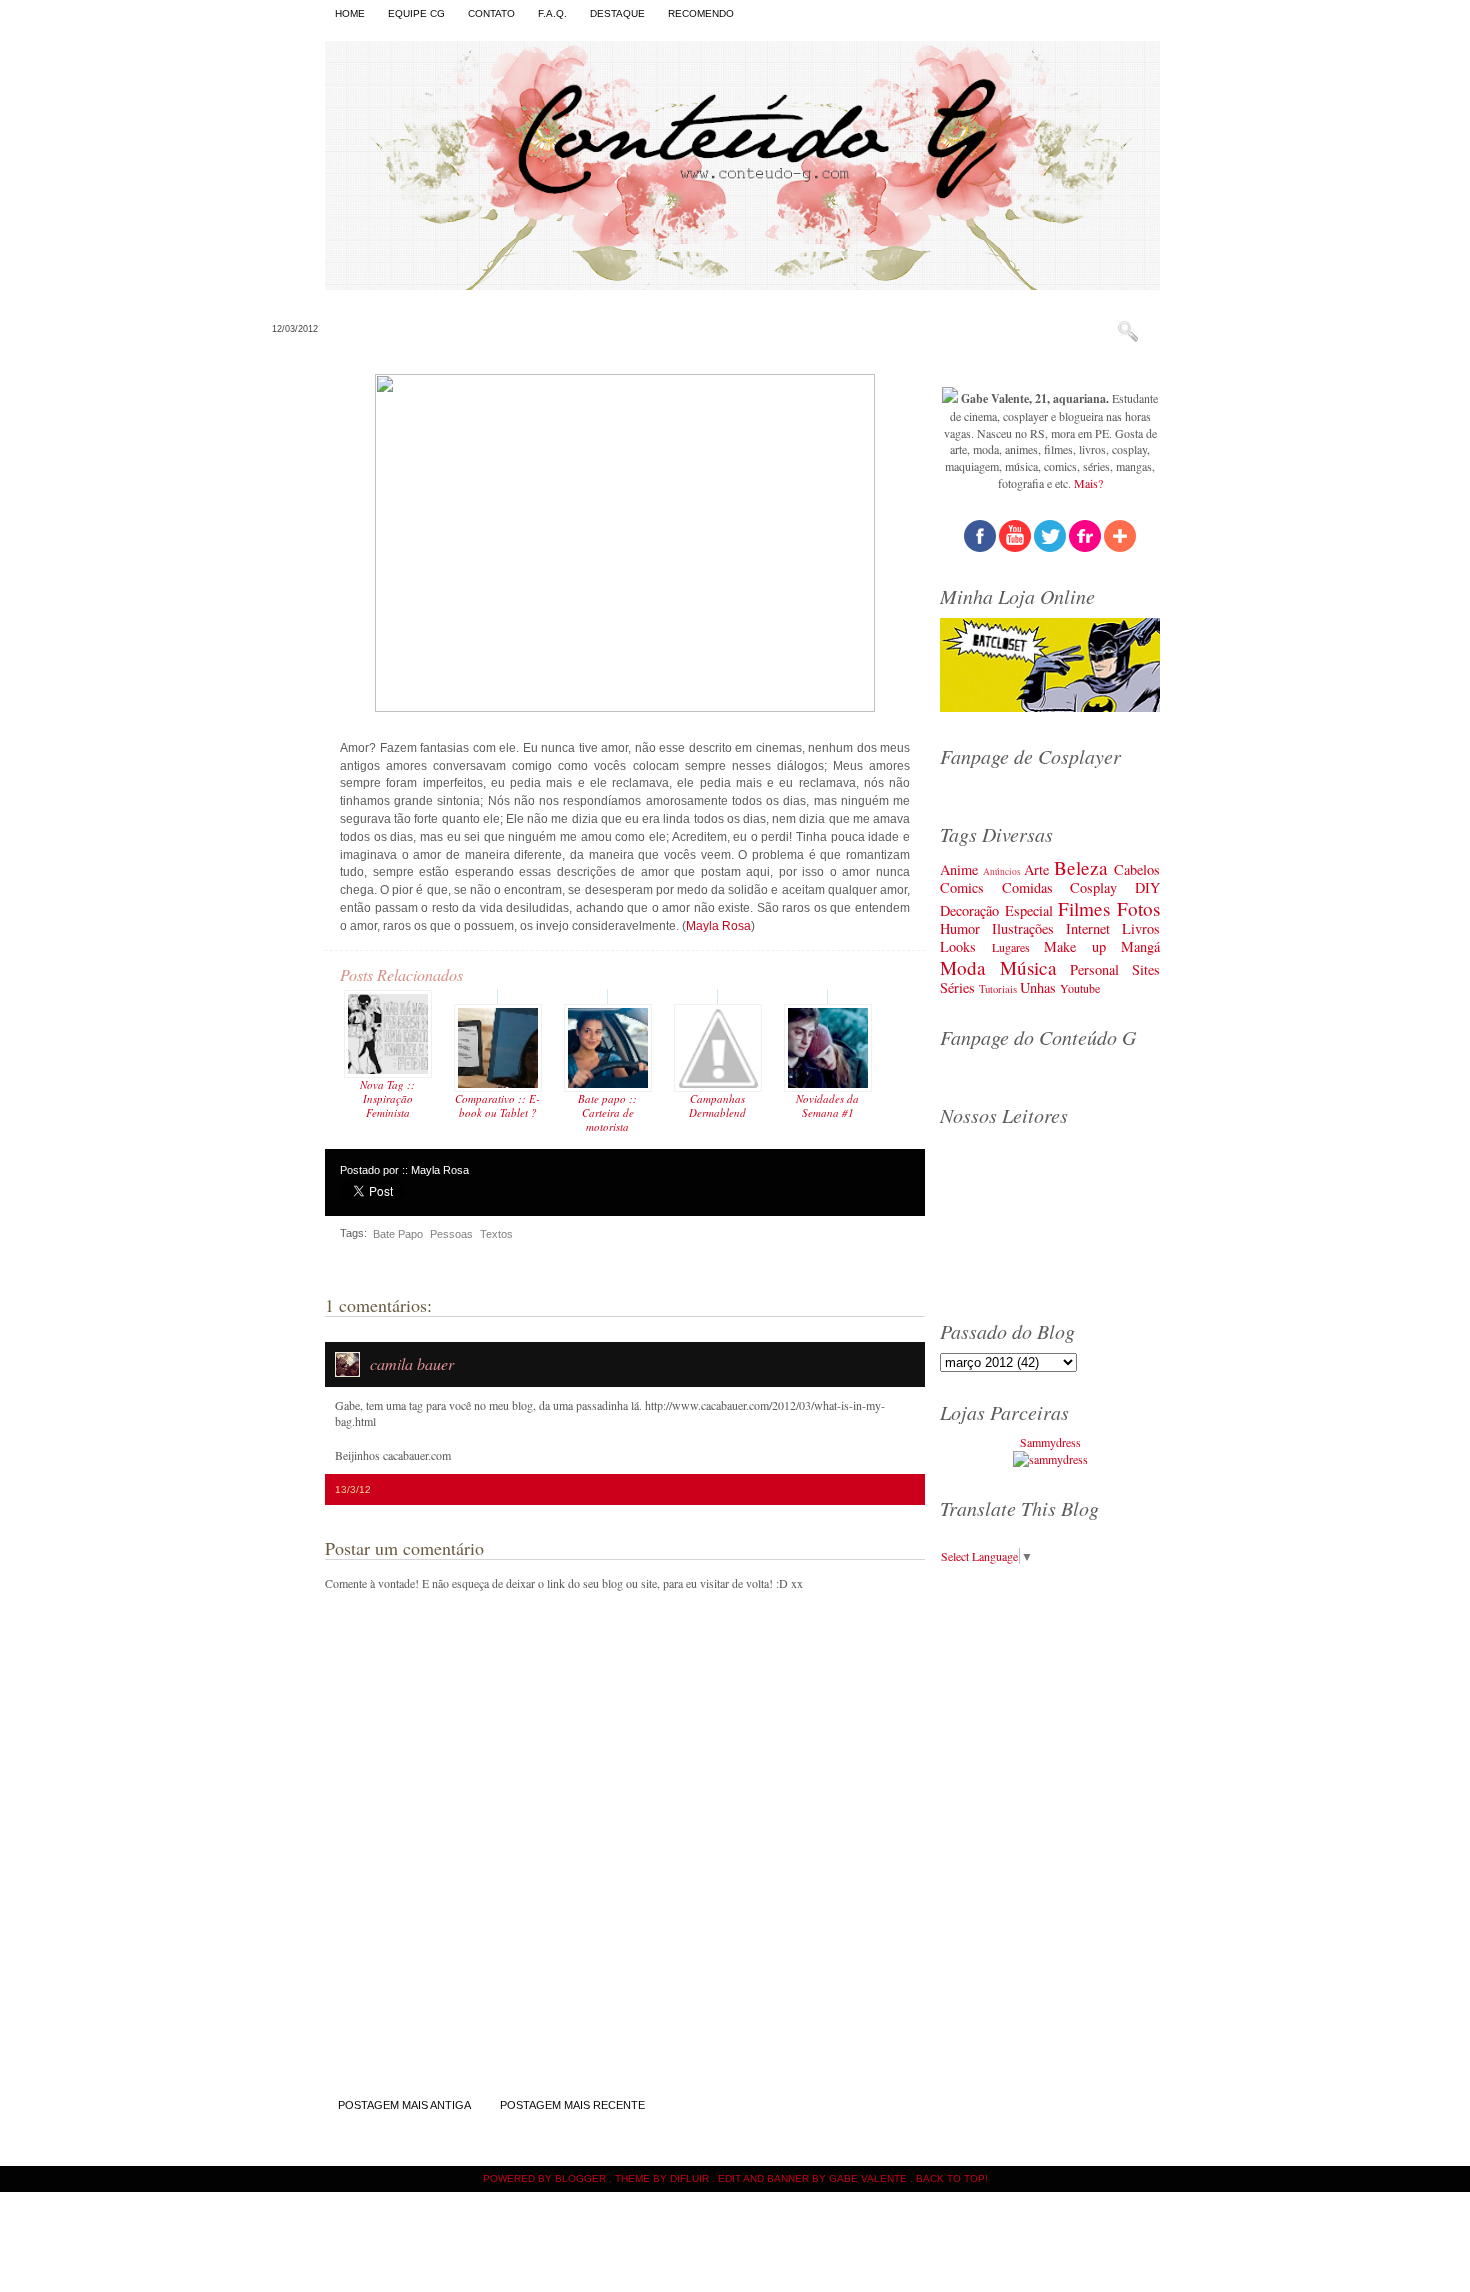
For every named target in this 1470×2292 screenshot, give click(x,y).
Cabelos (1137, 869)
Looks (958, 946)
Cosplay (1093, 887)
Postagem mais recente (572, 2105)
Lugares (1011, 947)
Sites (1146, 969)
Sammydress (1050, 1442)
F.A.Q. (552, 13)
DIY (1147, 887)
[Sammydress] (1050, 1459)
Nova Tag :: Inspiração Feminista (387, 1098)
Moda (963, 967)
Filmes (1084, 908)
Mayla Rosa (718, 926)
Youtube (1080, 988)
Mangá (1140, 946)
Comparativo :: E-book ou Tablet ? (497, 1105)
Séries (957, 987)
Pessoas (451, 1234)
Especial (1029, 910)
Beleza (1081, 867)
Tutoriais (998, 989)
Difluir (689, 2178)
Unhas (1038, 987)
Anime (959, 869)
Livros (1141, 928)
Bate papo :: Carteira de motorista (607, 1112)
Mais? (1088, 483)
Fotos (1138, 908)
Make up (1075, 946)
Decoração (969, 910)
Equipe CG (416, 13)
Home (350, 13)
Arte (1036, 869)
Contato (491, 13)
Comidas (1027, 887)
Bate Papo (398, 1234)
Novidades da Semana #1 (827, 1105)
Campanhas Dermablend (717, 1105)
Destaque (617, 13)
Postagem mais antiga (404, 2105)
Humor (960, 928)
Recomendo (701, 13)
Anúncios (1002, 871)
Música (1028, 967)
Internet (1088, 928)
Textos (496, 1234)
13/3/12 (353, 1489)
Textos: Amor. (401, 327)
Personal (1094, 969)
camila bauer (412, 1363)
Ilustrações (1023, 928)
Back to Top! (952, 2178)
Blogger (580, 2178)
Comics (962, 887)
